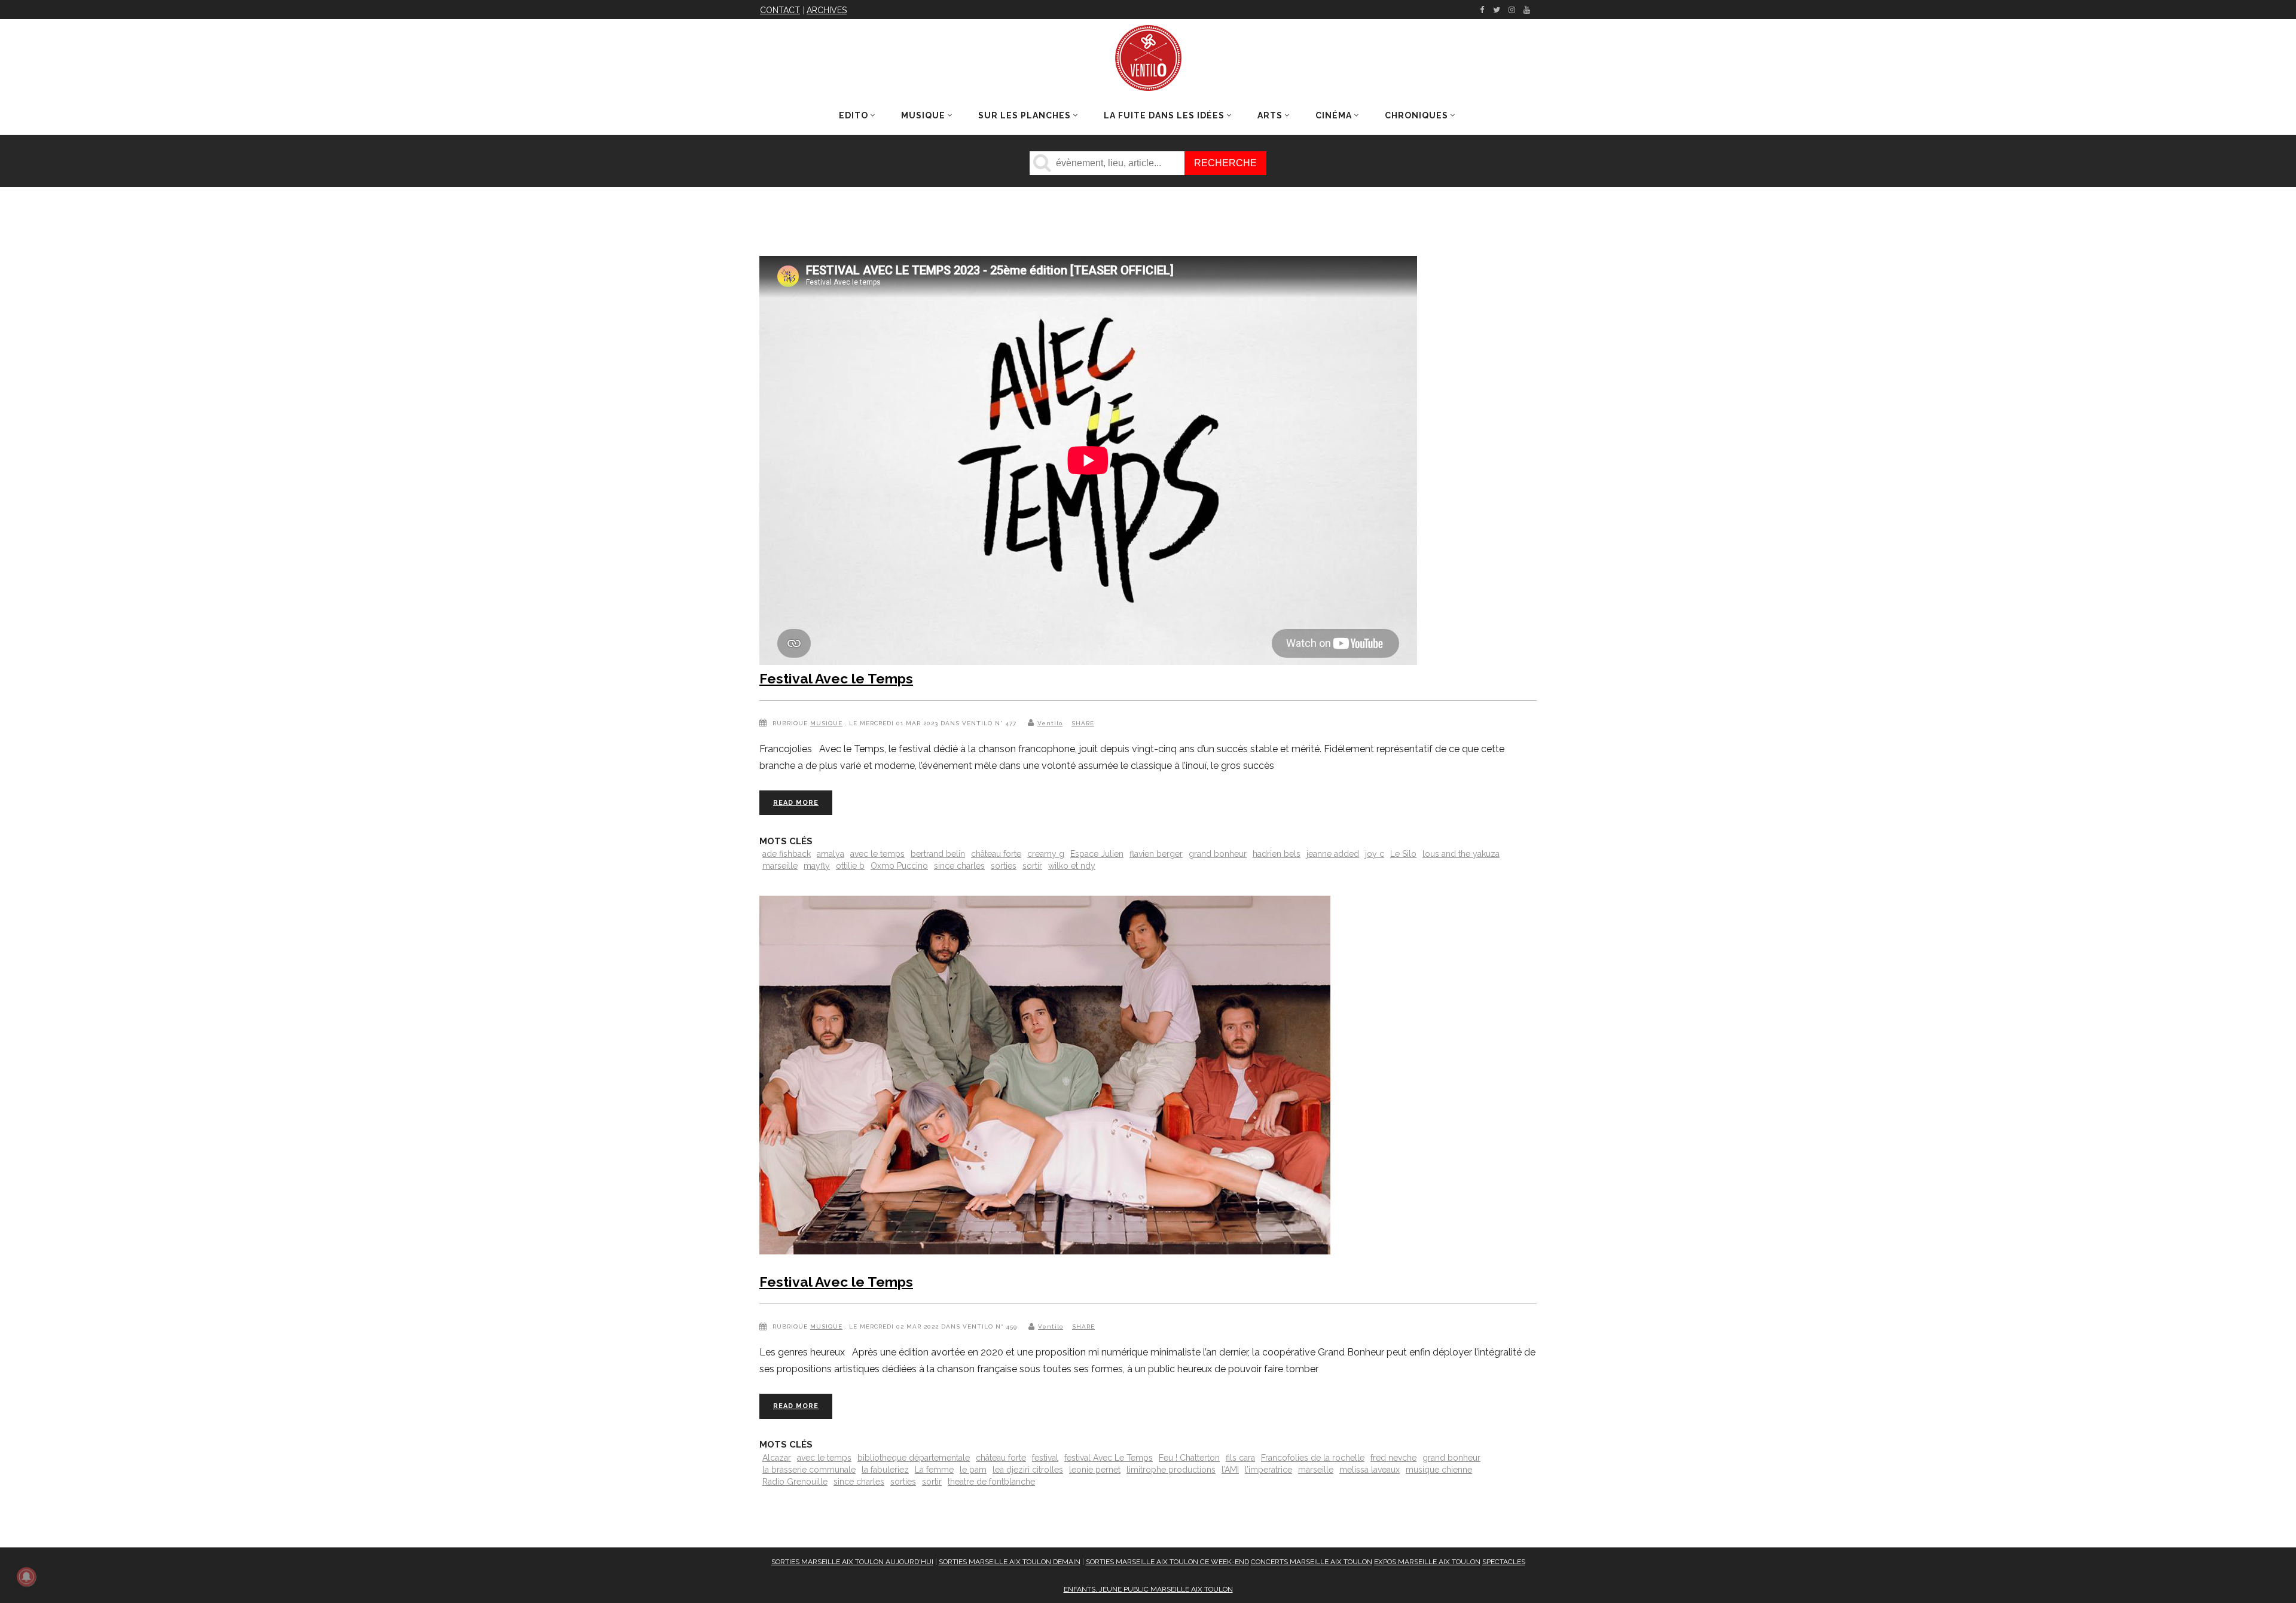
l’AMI (1230, 1470)
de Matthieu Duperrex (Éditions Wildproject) (1854, 333)
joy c (1375, 854)
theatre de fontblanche (991, 1482)
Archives (827, 10)
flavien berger (1156, 854)
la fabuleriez (885, 1470)
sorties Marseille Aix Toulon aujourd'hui (852, 1562)
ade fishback (787, 854)
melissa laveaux (1370, 1470)
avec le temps (877, 854)
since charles (959, 866)
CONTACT (780, 10)
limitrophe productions (1171, 1470)
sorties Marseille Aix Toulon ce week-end (1167, 1562)
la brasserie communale (809, 1470)
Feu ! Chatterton (1189, 1458)
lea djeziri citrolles (1028, 1470)
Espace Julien (1097, 854)
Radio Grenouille (795, 1482)
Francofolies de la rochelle (1313, 1458)
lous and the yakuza (1461, 854)
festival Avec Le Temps (1109, 1458)
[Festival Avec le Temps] (1045, 1077)
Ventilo (1050, 723)
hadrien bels (1277, 854)
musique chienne (1439, 1470)
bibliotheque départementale (914, 1458)
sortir (1032, 866)
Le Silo (1403, 854)
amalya (831, 854)
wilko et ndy (1072, 866)
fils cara (1240, 1458)
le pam (973, 1470)
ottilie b (850, 866)
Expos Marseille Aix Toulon (1427, 1562)
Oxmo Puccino (899, 866)
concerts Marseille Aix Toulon (1312, 1562)
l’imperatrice (1268, 1470)
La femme (934, 1470)
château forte (996, 854)
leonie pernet (1095, 1470)
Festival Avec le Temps (836, 678)
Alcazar (777, 1458)
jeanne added (1333, 854)
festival (1045, 1458)
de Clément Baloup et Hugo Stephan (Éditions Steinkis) (2033, 318)
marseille (780, 866)
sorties (1004, 866)
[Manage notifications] (26, 1577)
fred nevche (1393, 1458)
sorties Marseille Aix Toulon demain (1010, 1562)
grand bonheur (1218, 854)
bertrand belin (938, 854)
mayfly (817, 866)
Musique (826, 723)
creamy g (1046, 854)
